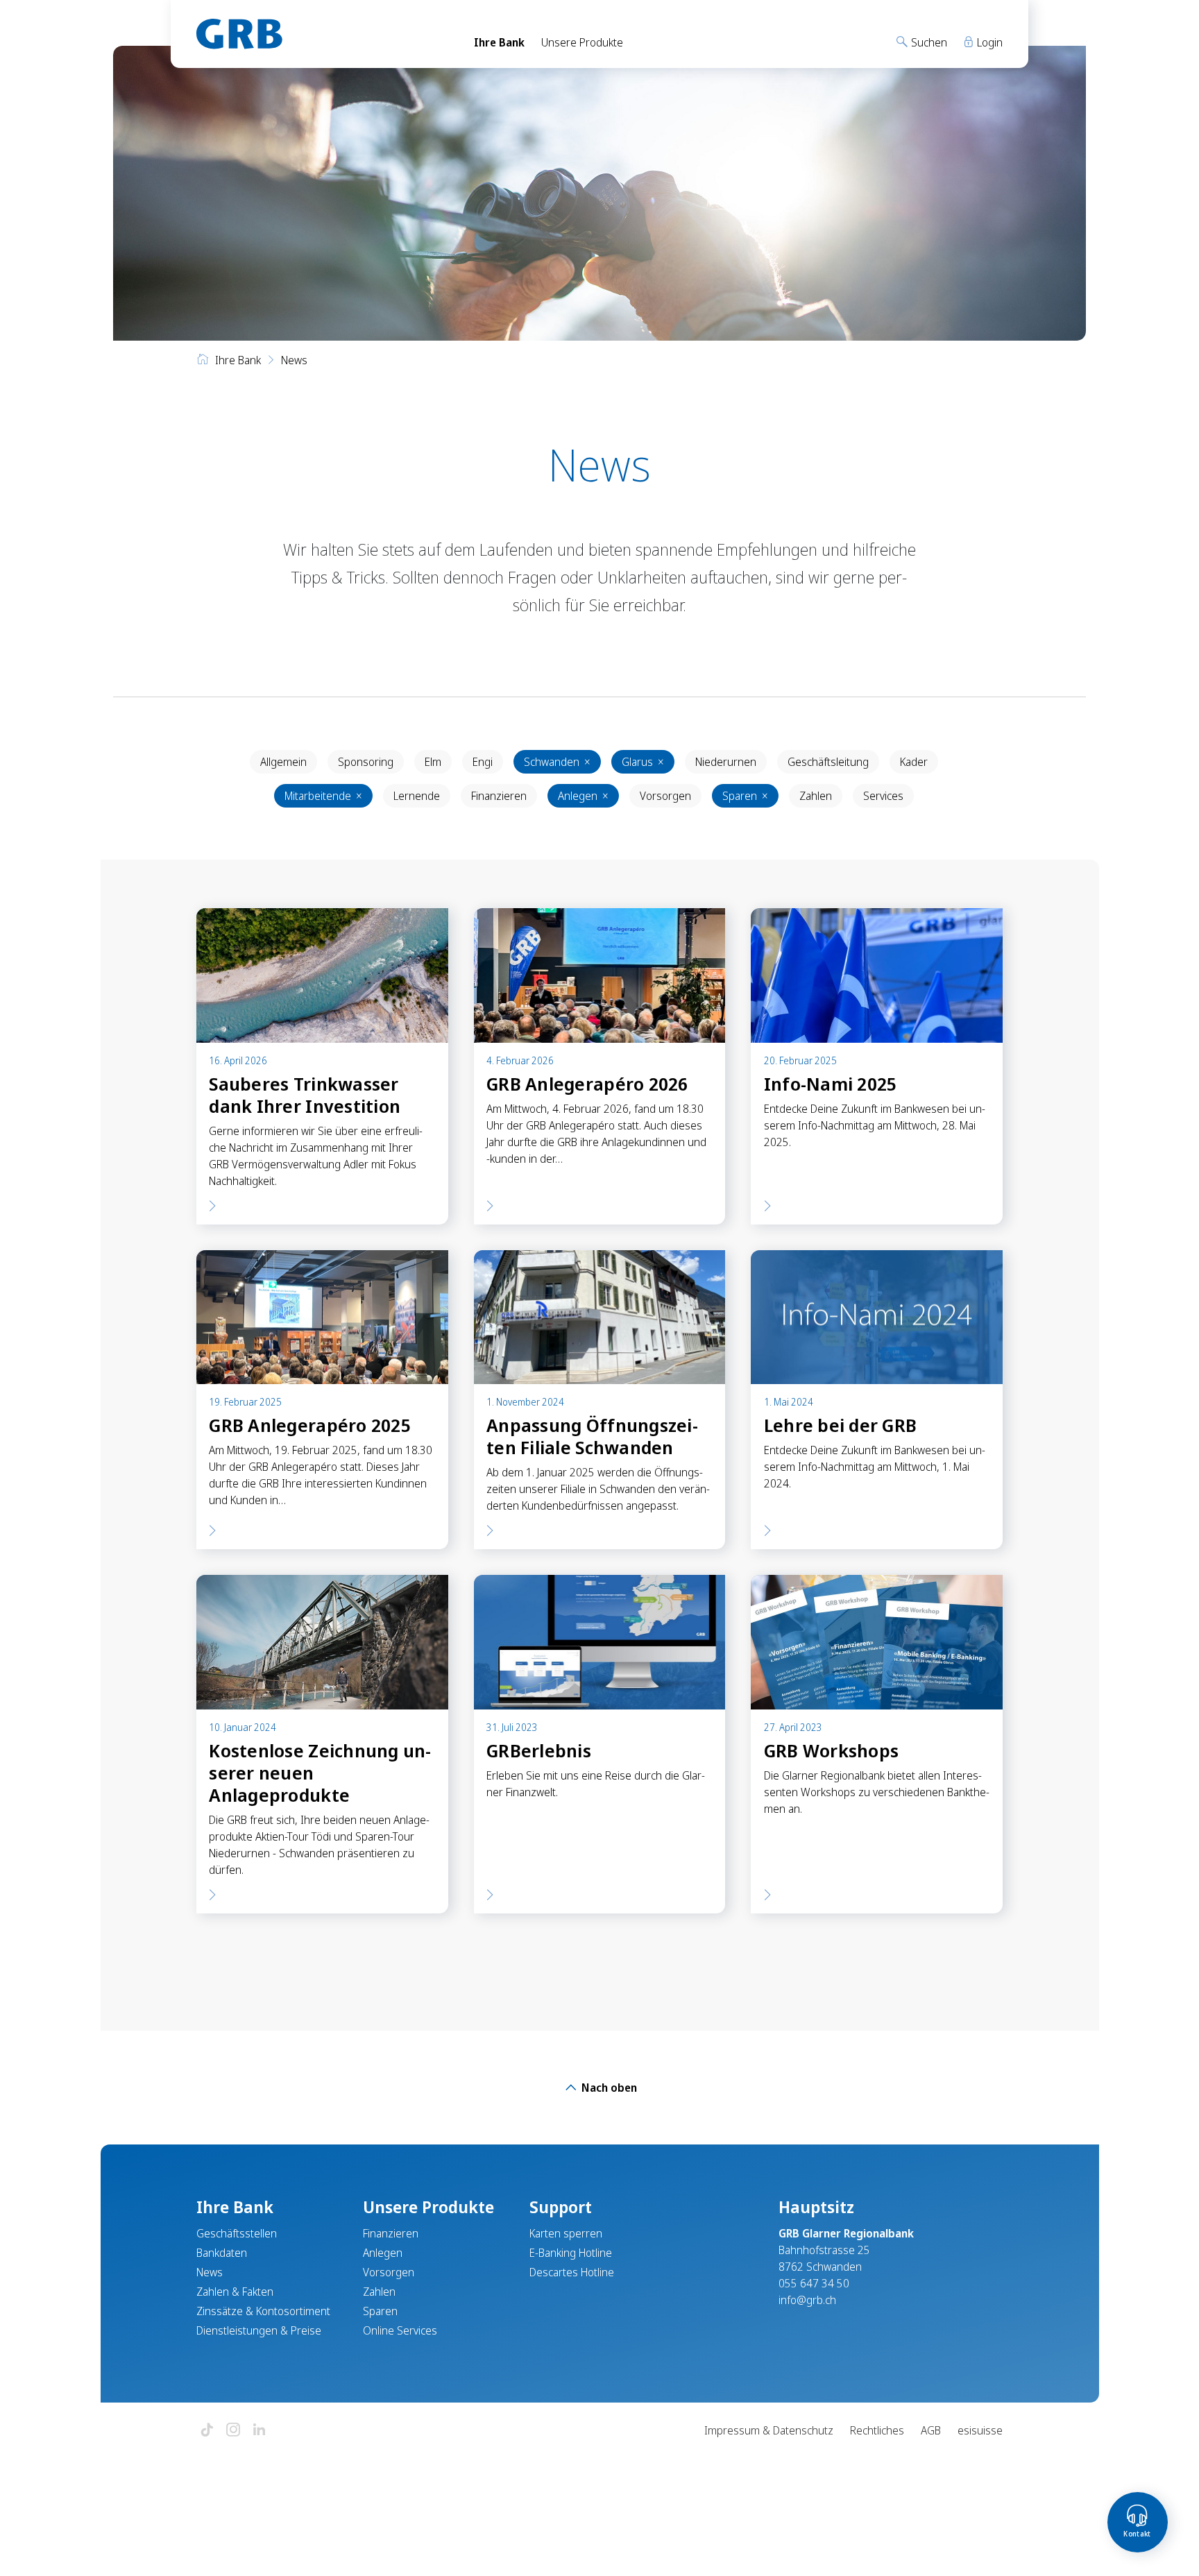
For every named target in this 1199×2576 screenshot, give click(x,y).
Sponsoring (366, 762)
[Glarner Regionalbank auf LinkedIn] (260, 2431)
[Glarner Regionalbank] (322, 34)
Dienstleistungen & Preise (259, 2330)
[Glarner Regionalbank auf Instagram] (233, 2431)
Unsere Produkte (582, 42)
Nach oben (608, 2088)
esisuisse (980, 2430)
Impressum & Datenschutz (769, 2430)
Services (883, 796)
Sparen (745, 796)
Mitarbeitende (323, 796)
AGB (931, 2430)
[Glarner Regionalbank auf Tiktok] (207, 2431)
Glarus (643, 762)
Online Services (400, 2330)
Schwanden (557, 762)
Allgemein (283, 762)
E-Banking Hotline (571, 2253)
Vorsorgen (665, 796)
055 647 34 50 (814, 2283)
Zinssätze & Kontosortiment (263, 2311)
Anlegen (583, 796)
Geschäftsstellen (237, 2233)
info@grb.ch (807, 2300)
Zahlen (816, 796)
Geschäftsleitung (828, 762)
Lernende (417, 796)
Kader (914, 762)
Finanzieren (499, 796)
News (210, 2272)
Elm (433, 762)
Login (988, 42)
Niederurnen (726, 762)
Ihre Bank (499, 42)
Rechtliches (877, 2430)
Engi (483, 762)
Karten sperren (566, 2233)
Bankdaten (222, 2253)
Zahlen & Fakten (235, 2292)
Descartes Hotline (572, 2272)
